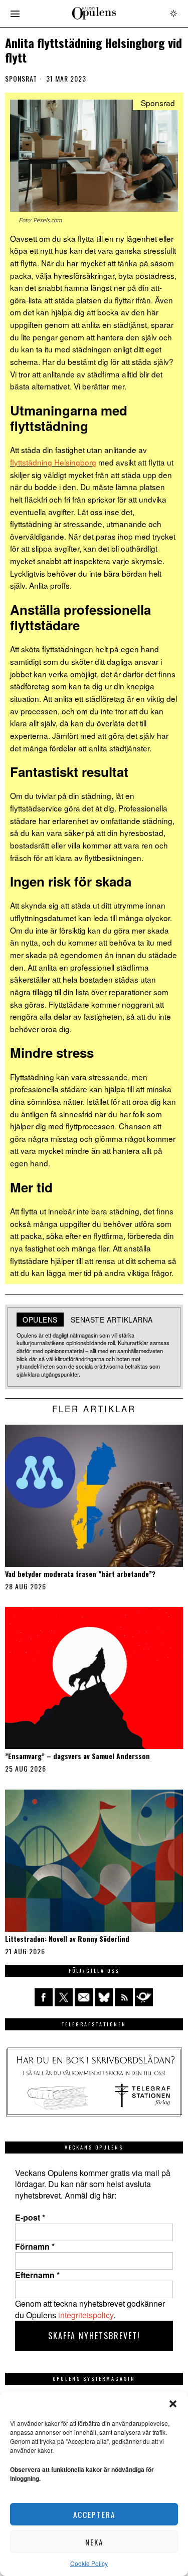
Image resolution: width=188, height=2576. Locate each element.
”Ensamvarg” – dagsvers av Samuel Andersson (77, 1756)
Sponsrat (21, 79)
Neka (94, 2542)
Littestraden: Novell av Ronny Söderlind (67, 1939)
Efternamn (37, 2275)
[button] (173, 2404)
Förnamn (35, 2247)
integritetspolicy (86, 2315)
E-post (30, 2218)
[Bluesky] (104, 1997)
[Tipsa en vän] (84, 1997)
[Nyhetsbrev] (144, 1997)
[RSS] (124, 1997)
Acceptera (94, 2514)
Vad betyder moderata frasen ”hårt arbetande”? (80, 1574)
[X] (64, 1997)
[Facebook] (44, 1997)
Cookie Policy (89, 2563)
